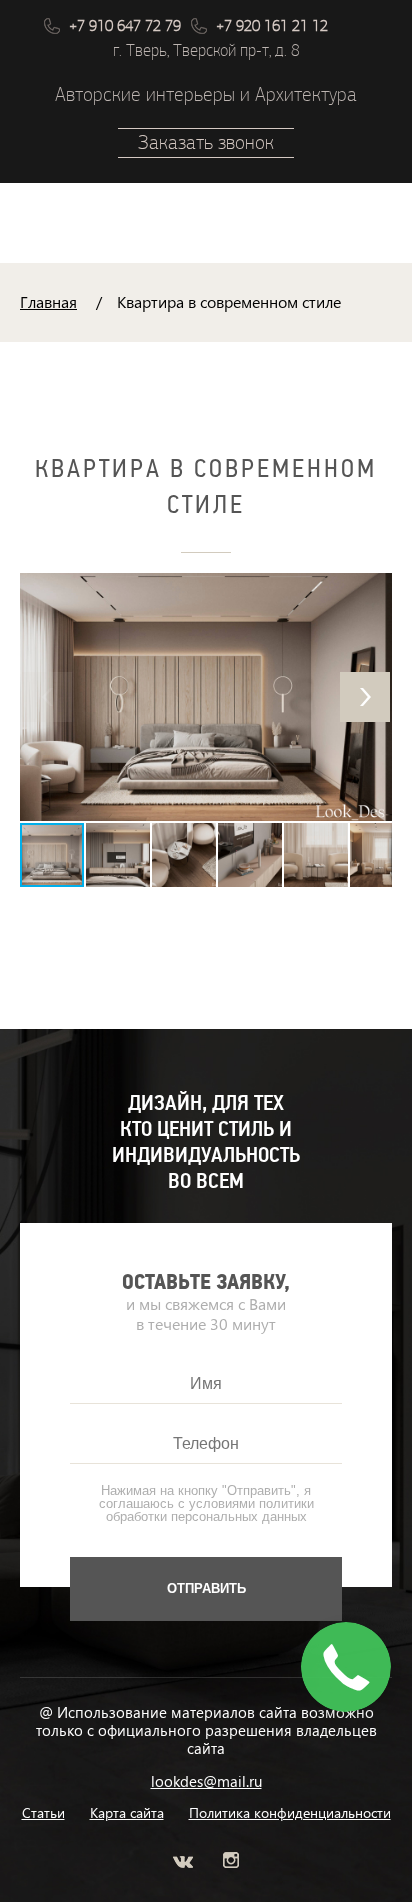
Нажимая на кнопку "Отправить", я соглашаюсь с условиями (206, 1503)
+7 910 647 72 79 (125, 26)
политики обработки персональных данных (210, 1510)
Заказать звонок (206, 142)
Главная (48, 301)
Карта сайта (127, 1813)
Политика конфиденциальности (290, 1813)
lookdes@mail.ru (206, 1781)
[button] (365, 697)
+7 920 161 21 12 (272, 26)
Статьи (43, 1813)
